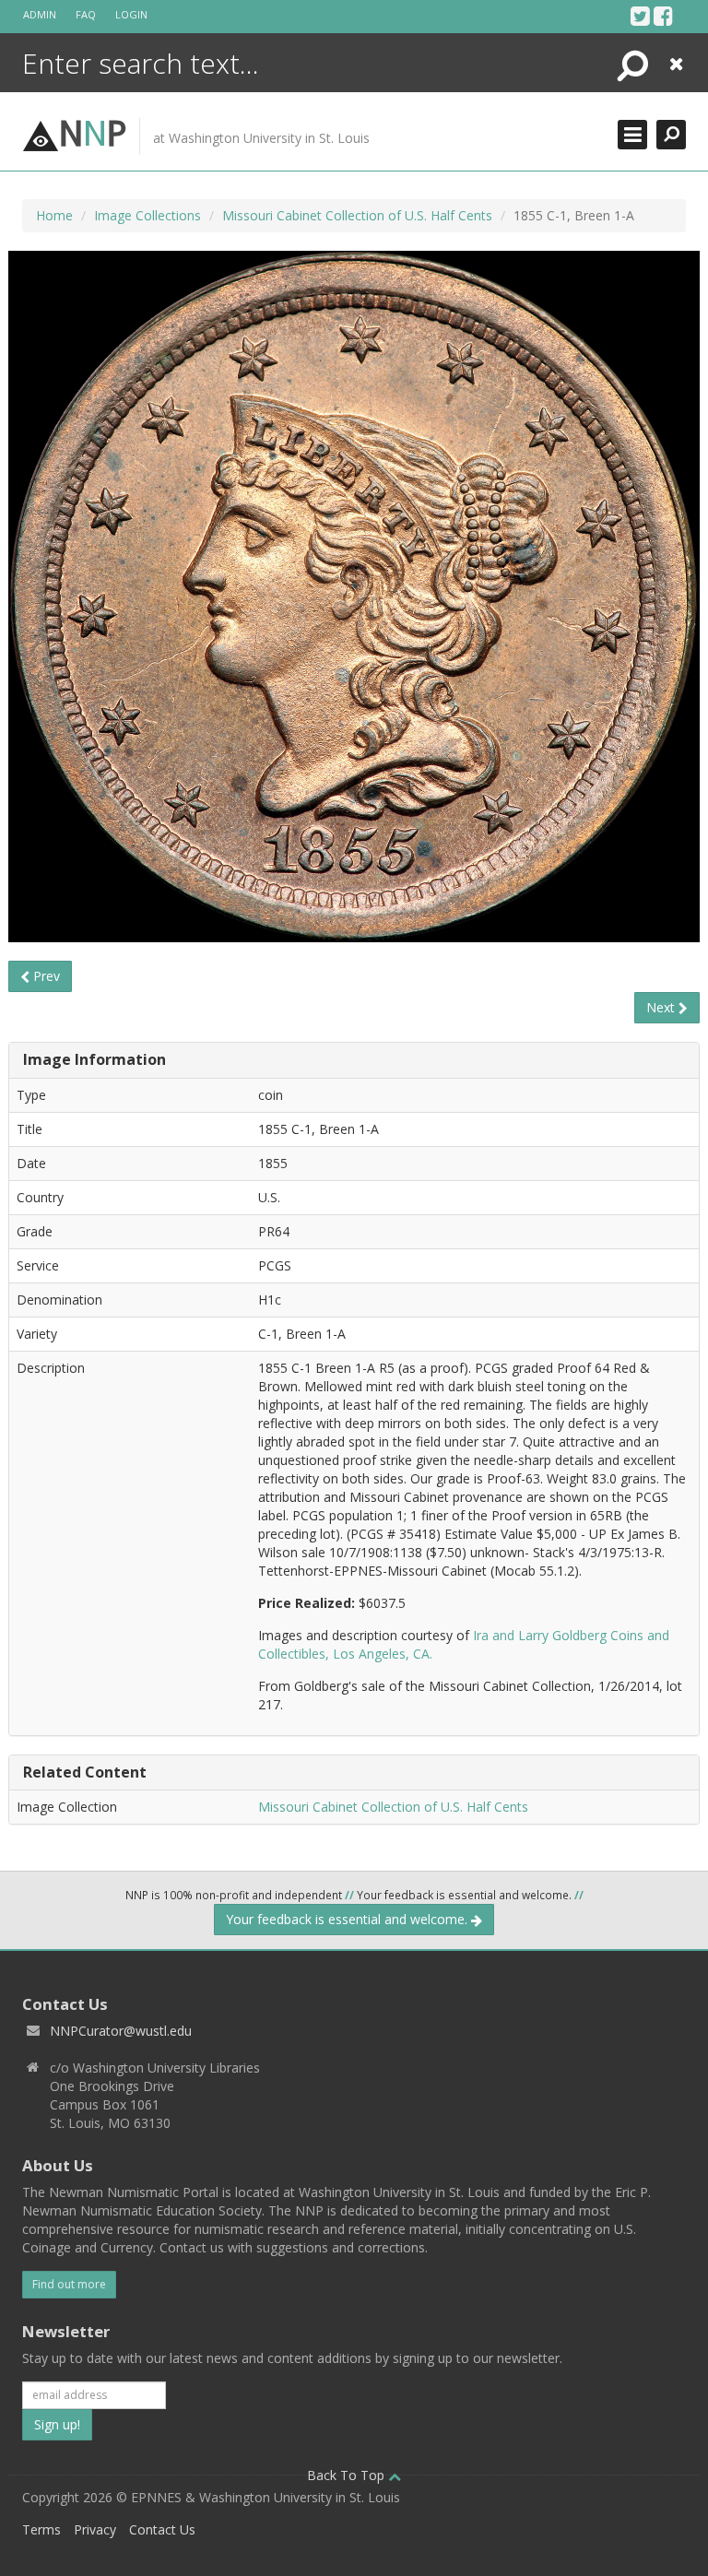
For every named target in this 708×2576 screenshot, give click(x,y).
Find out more (69, 2284)
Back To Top (348, 2475)
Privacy (95, 2529)
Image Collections (147, 215)
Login (131, 14)
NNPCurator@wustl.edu (121, 2031)
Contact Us (162, 2529)
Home (54, 215)
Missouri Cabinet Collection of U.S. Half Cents (357, 215)
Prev (45, 976)
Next (662, 1007)
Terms (41, 2529)
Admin (40, 14)
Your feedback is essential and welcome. (348, 1919)
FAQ (86, 14)
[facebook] (663, 16)
